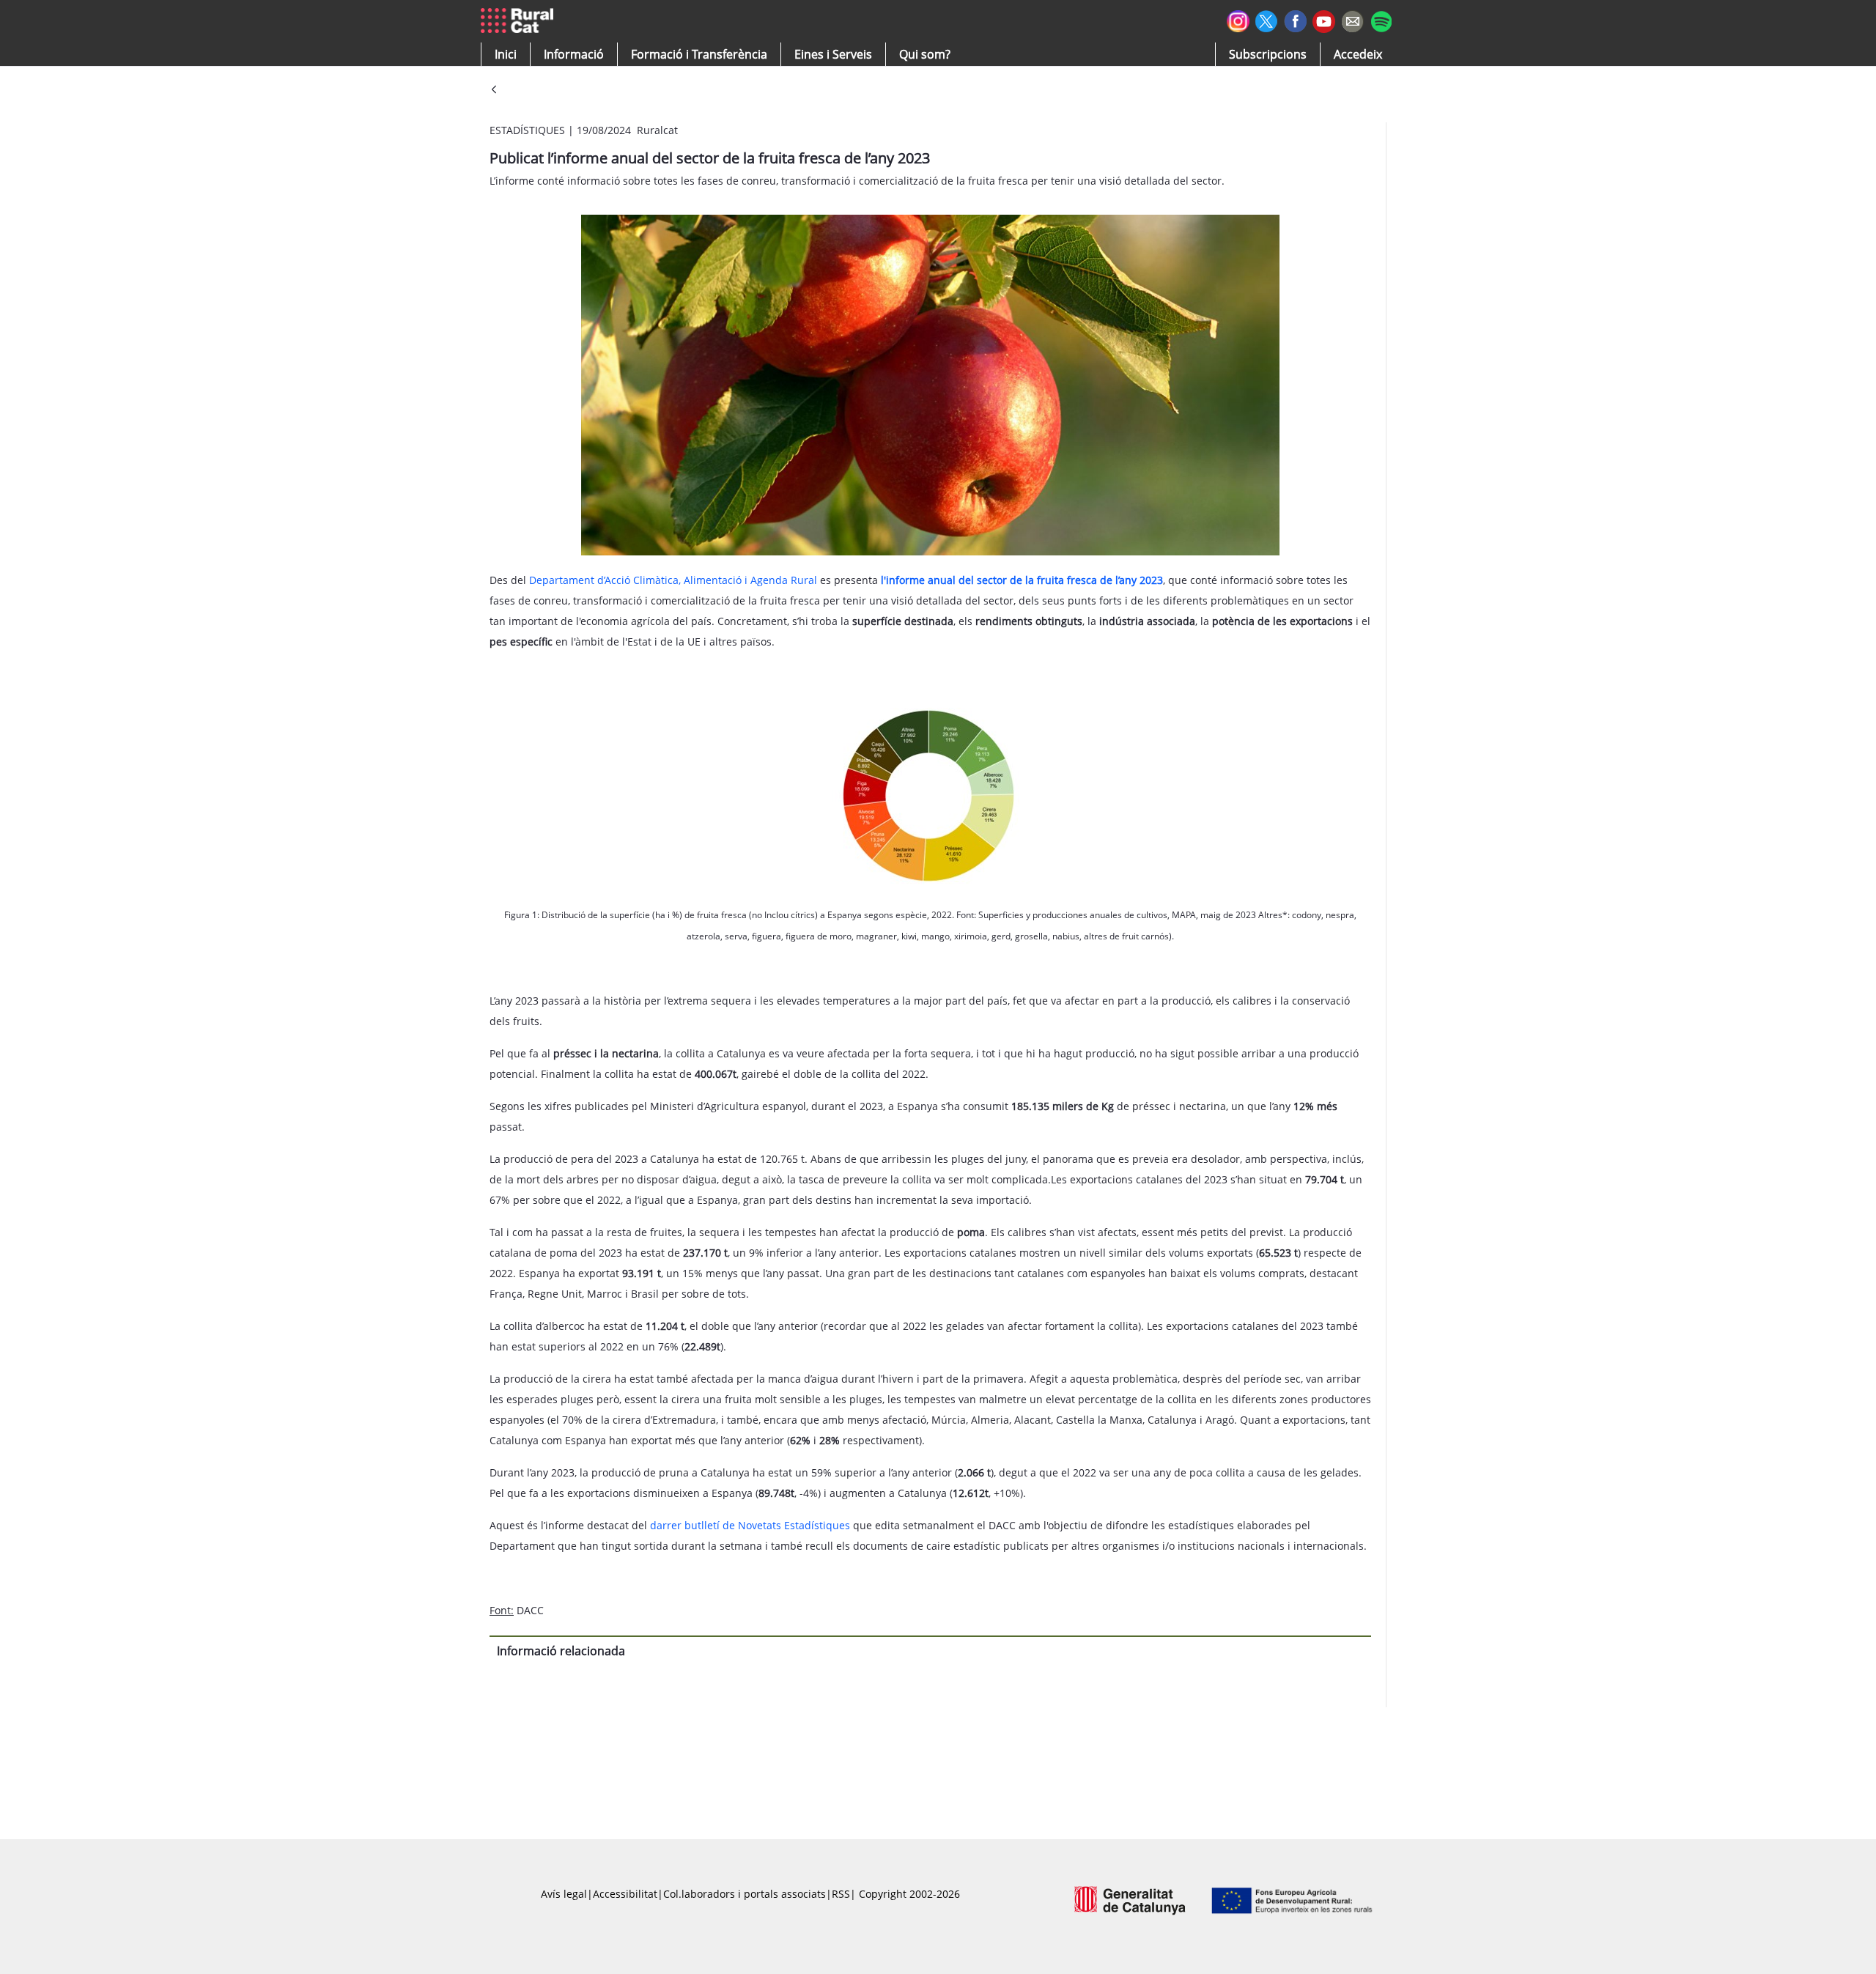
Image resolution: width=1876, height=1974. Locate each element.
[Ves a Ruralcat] (520, 21)
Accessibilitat (625, 1894)
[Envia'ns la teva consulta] (1352, 19)
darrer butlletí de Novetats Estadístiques (750, 1525)
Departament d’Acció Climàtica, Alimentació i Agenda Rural (673, 580)
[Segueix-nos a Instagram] (1238, 19)
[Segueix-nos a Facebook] (1295, 19)
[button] (506, 54)
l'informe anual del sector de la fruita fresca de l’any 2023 (1022, 580)
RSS (841, 1894)
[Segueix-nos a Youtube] (1324, 20)
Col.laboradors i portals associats (745, 1894)
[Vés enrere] (494, 90)
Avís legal (564, 1894)
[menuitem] (699, 54)
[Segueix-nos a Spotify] (1381, 19)
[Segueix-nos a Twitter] (1267, 19)
